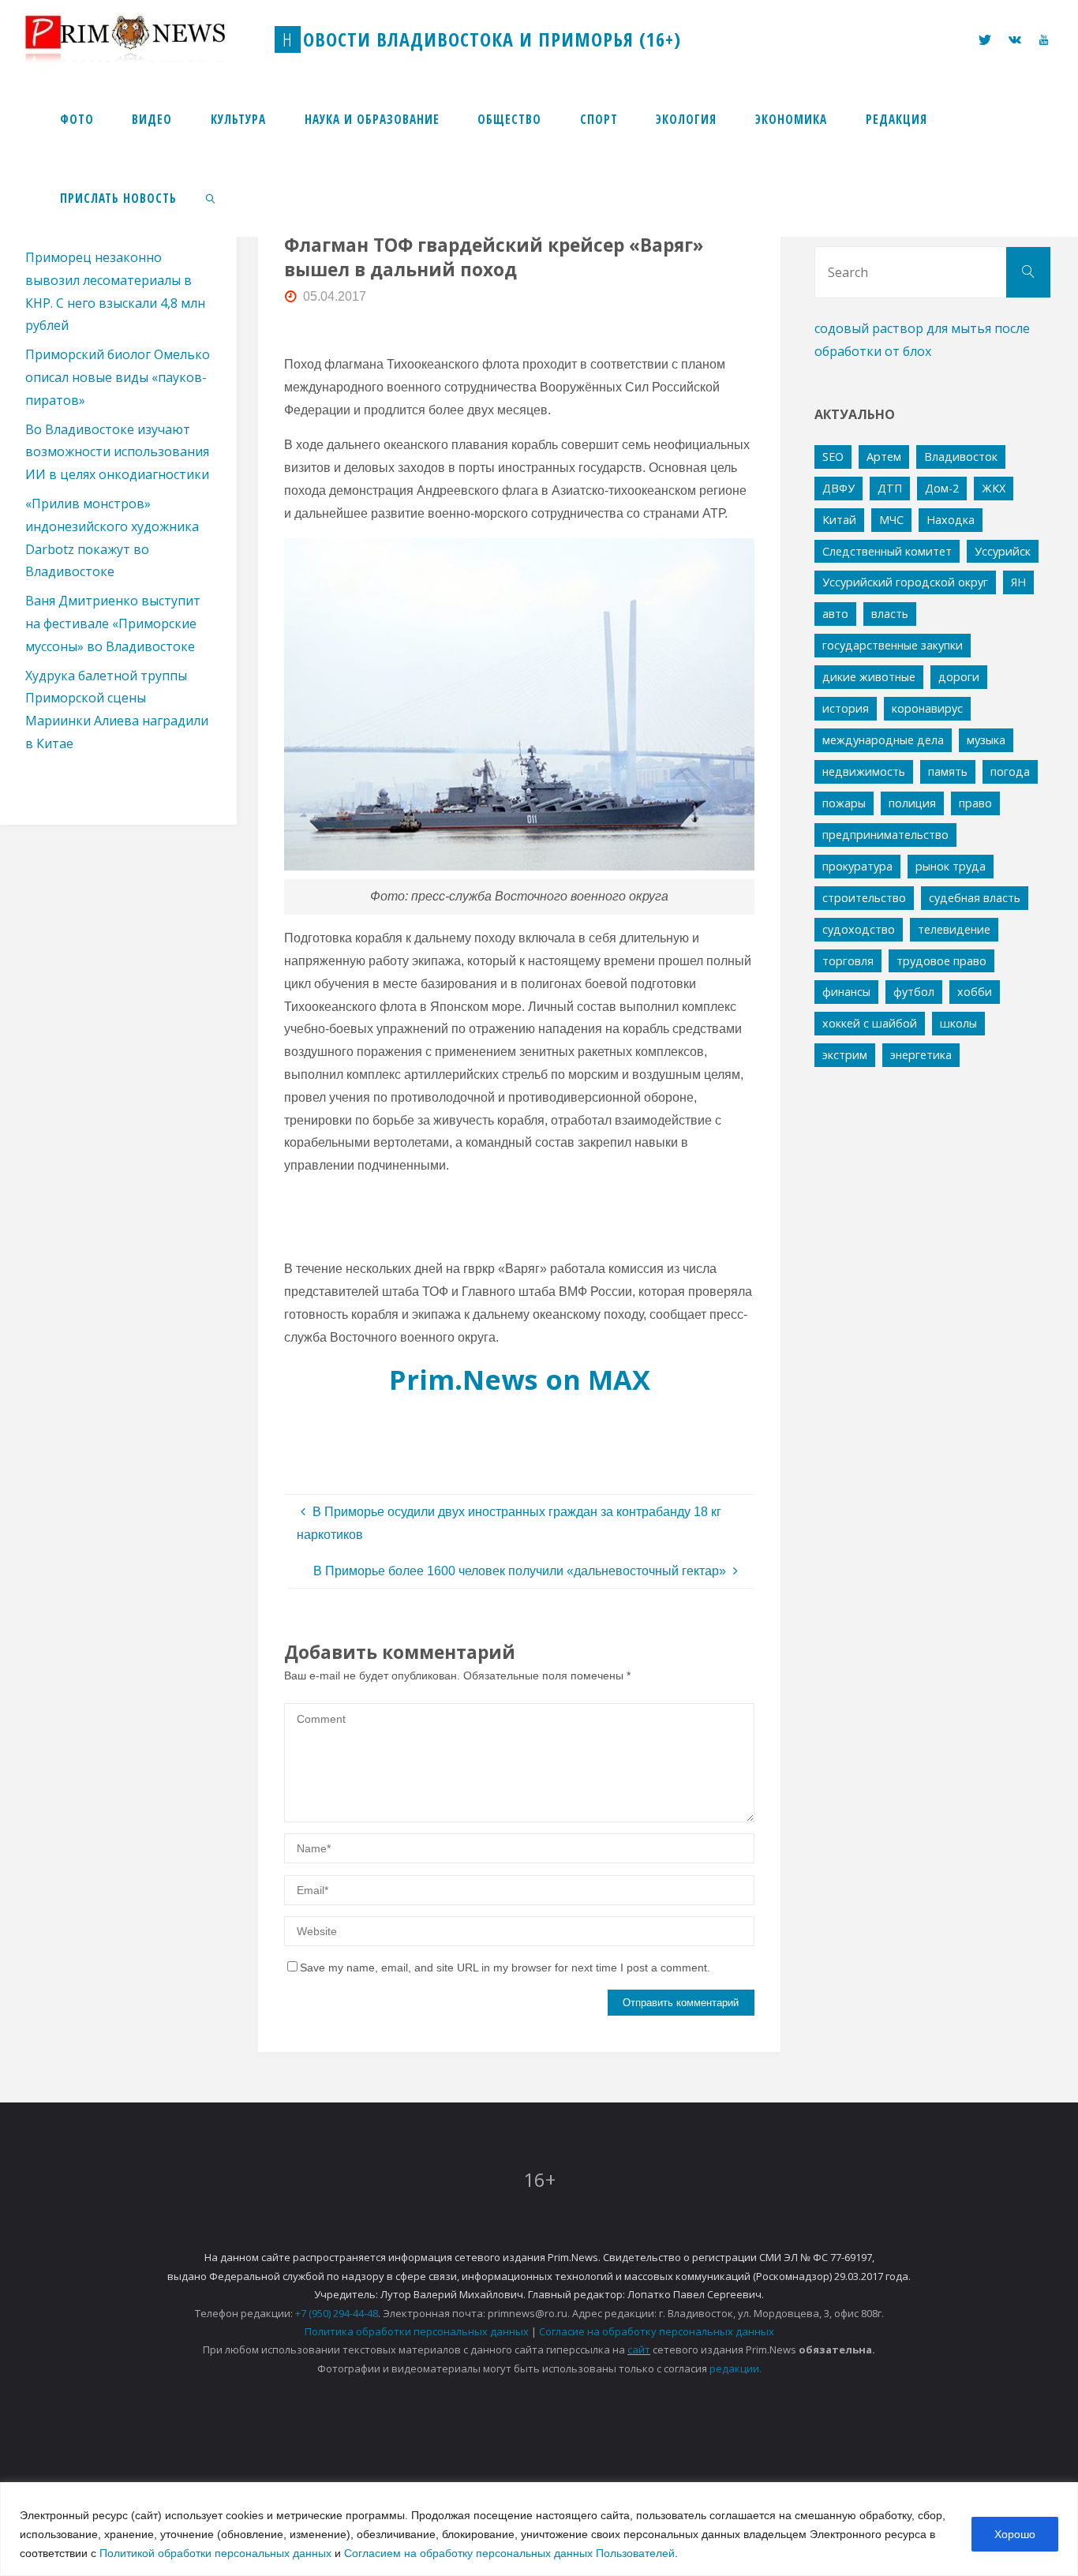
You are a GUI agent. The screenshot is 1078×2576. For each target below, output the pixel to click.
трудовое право (941, 961)
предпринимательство (885, 835)
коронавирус (927, 708)
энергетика (921, 1055)
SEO (833, 457)
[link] (211, 197)
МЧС (891, 520)
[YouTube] (1043, 40)
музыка (986, 740)
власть (890, 614)
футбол (914, 992)
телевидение (954, 929)
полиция (912, 803)
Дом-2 (942, 488)
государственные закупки (893, 645)
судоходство (859, 929)
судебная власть (975, 898)
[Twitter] (985, 40)
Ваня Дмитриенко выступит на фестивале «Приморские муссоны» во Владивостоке (113, 623)
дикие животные (869, 677)
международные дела (883, 740)
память (948, 771)
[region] (539, 2529)
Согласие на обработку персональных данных (657, 2331)
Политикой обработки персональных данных (215, 2553)
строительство (864, 898)
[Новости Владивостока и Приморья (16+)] (141, 39)
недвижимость (864, 771)
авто (835, 614)
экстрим (845, 1055)
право (975, 803)
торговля (848, 961)
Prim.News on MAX (520, 1379)
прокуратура (857, 866)
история (846, 708)
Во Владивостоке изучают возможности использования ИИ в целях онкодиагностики (117, 452)
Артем (884, 457)
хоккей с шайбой (870, 1023)
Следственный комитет (887, 551)
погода (1010, 771)
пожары (844, 803)
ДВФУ (838, 488)
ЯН (1018, 582)
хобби (975, 992)
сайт (639, 2349)
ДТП (890, 488)
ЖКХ (994, 488)
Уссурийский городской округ (905, 582)
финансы (846, 992)
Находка (951, 520)
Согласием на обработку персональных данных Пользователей (509, 2553)
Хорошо (1015, 2534)
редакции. (736, 2368)
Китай (839, 520)
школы (958, 1023)
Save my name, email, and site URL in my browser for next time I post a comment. (505, 1968)
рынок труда (951, 866)
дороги (959, 677)
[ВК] (1015, 40)
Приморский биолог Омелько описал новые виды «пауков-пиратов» (118, 377)
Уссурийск (1003, 551)
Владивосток (961, 457)
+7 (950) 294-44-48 (337, 2313)
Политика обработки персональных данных (417, 2331)
